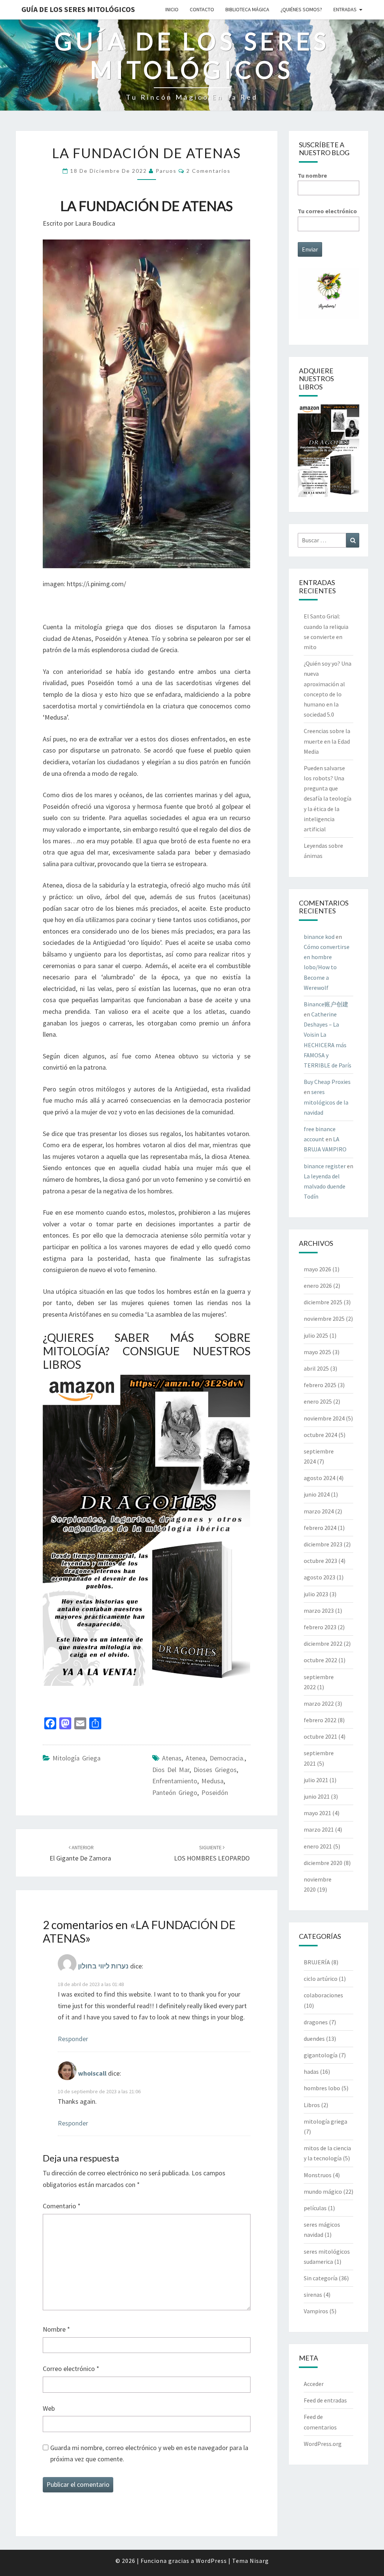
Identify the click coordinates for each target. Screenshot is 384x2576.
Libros (312, 2105)
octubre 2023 (320, 1561)
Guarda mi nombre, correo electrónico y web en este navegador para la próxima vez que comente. (149, 2453)
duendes (314, 2039)
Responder (73, 2039)
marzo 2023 (319, 1611)
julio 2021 (316, 1780)
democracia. (227, 1758)
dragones (316, 2022)
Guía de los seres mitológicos (78, 9)
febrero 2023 (320, 1627)
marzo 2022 (319, 1703)
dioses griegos (215, 1770)
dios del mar (171, 1770)
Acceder (314, 2384)
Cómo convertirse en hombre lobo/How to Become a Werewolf (327, 967)
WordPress (211, 2561)
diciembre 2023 (323, 1544)
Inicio (172, 9)
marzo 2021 (319, 1829)
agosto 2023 (319, 1577)
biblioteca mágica (247, 9)
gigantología (321, 2055)
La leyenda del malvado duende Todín (325, 1186)
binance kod (319, 937)
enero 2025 (318, 1401)
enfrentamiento (175, 1781)
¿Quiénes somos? (301, 9)
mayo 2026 (317, 1269)
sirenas (313, 2295)
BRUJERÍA (317, 1962)
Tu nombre (312, 175)
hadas (311, 2072)
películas (315, 2208)
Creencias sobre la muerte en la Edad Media (327, 741)
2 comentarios (208, 171)
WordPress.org (323, 2444)
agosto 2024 (319, 1478)
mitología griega (76, 1758)
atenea (196, 1758)
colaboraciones (323, 1995)
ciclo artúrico (321, 1979)
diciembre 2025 (323, 1302)
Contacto (202, 9)
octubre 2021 (320, 1736)
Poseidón (215, 1792)
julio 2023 (316, 1594)
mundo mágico (323, 2191)
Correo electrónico (71, 2369)
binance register (325, 1166)
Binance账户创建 (326, 1004)
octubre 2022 (320, 1660)
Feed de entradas (325, 2400)
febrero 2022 (320, 1720)
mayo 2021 (317, 1813)
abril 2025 (316, 1368)
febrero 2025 (320, 1385)
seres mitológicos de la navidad (326, 1102)
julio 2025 (316, 1335)
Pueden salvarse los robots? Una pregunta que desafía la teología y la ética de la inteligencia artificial (328, 799)
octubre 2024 (320, 1435)
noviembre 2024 (324, 1418)
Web (49, 2408)
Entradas (345, 9)
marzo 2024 (319, 1511)
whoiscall (92, 2073)
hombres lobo (322, 2088)
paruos (166, 171)
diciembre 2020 (323, 1863)
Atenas (172, 1758)
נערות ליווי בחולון (103, 1966)
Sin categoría (321, 2278)
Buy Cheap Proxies (327, 1082)
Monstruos (318, 2175)
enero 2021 (318, 1846)
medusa (212, 1781)
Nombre (56, 2329)
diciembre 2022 (323, 1643)
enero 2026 (318, 1286)
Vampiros (316, 2311)
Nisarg (259, 2561)
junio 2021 (317, 1796)
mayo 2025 (317, 1352)
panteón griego (175, 1792)
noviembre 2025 (324, 1319)
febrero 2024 (320, 1528)
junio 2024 (317, 1494)
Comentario (62, 2206)
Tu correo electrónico (327, 211)
